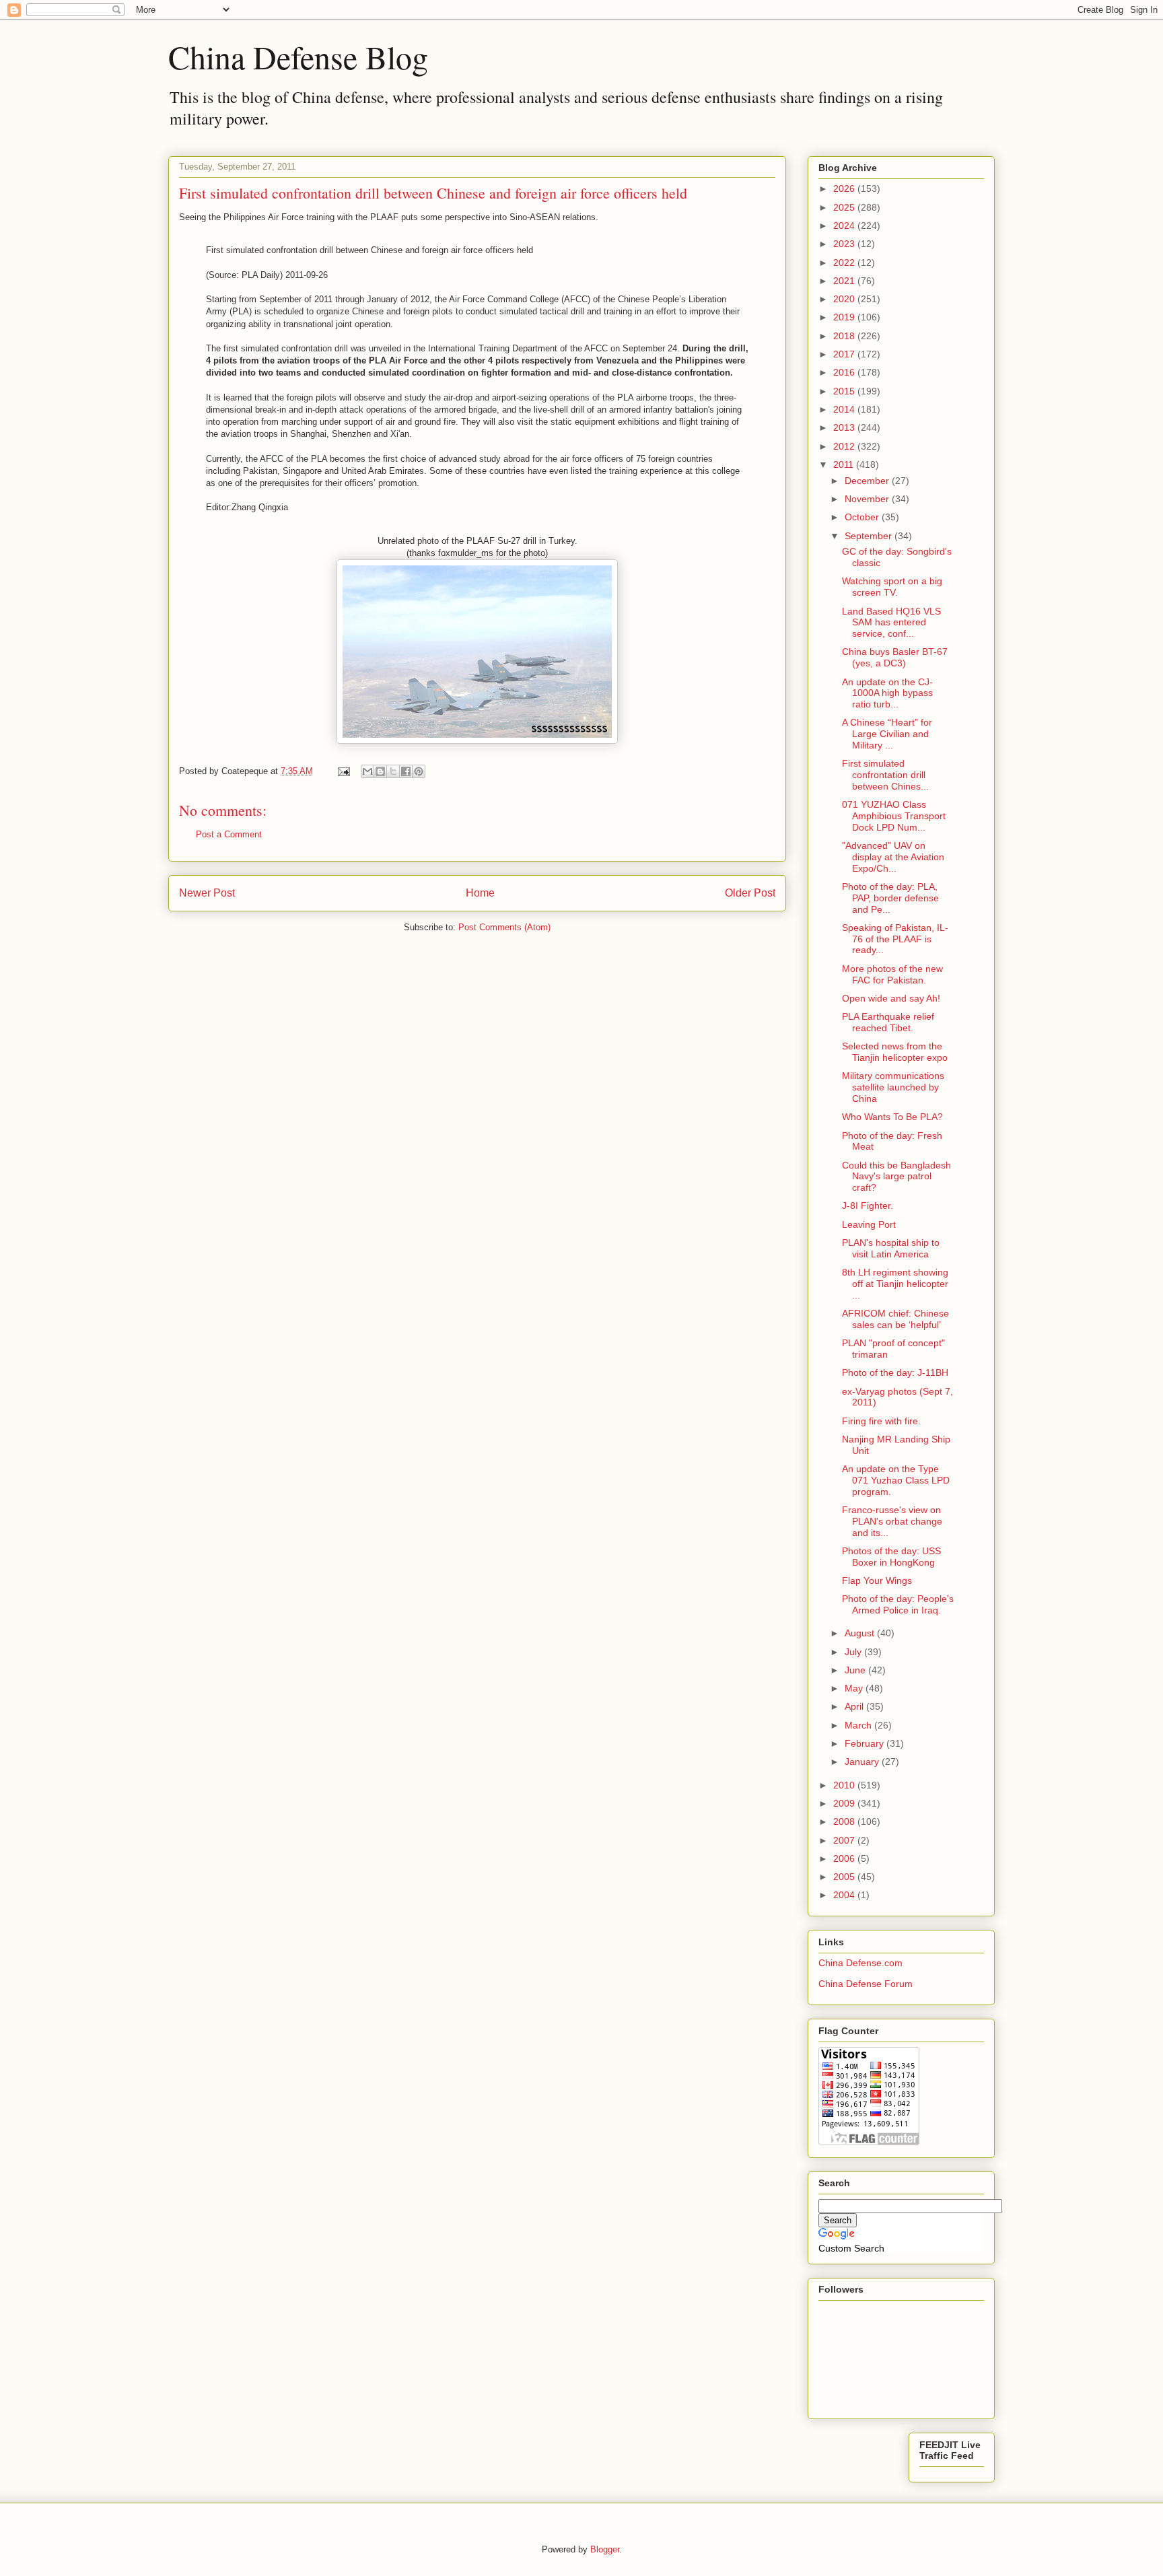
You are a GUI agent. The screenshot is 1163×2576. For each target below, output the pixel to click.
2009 (845, 1803)
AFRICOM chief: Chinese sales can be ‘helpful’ (895, 1319)
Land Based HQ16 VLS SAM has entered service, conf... (891, 623)
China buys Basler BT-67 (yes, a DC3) (895, 657)
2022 (845, 263)
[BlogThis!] (380, 771)
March (859, 1725)
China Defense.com (860, 1963)
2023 (845, 244)
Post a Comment (229, 834)
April (855, 1706)
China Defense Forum (866, 1984)
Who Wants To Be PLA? (892, 1117)
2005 (845, 1877)
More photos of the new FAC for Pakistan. (892, 974)
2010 (845, 1785)
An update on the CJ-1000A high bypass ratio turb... (887, 693)
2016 (845, 372)
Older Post (750, 893)
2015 (845, 391)
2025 (845, 207)
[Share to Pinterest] (419, 771)
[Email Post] (343, 771)
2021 (845, 281)
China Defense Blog (298, 57)
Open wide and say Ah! (891, 998)
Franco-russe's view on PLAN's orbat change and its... (892, 1521)
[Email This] (367, 771)
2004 (845, 1895)
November (868, 499)
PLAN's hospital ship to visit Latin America (891, 1248)
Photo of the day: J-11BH (895, 1372)
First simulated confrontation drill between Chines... (885, 775)
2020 (845, 299)
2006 (845, 1858)
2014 (845, 409)
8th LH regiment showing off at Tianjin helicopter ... (895, 1284)
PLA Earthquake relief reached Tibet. (888, 1022)
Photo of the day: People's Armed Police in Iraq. (898, 1604)
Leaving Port (869, 1224)
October (863, 517)
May (855, 1688)
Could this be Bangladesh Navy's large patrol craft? (896, 1177)
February (866, 1743)
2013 (845, 427)
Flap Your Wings (877, 1580)
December (868, 481)
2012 (845, 446)
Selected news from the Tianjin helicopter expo (895, 1052)
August (861, 1633)
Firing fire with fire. (881, 1421)
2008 (845, 1821)
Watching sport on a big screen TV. (892, 587)
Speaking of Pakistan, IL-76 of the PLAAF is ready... (895, 939)
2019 (845, 317)
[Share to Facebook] (406, 771)
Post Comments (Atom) (504, 927)
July (854, 1652)
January (863, 1762)
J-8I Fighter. (868, 1206)
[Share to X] (393, 771)
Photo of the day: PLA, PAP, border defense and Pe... (890, 898)
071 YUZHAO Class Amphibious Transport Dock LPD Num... (894, 816)
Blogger (605, 2549)
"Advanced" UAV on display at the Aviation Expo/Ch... (893, 857)
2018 (845, 336)
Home (480, 893)
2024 (845, 225)
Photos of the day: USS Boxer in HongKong (891, 1557)
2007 (845, 1840)
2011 (845, 464)
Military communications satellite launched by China (893, 1087)
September (870, 536)
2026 (845, 188)
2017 (845, 354)
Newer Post (207, 893)
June (856, 1670)
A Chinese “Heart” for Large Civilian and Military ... (887, 734)
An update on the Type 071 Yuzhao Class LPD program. (896, 1480)
